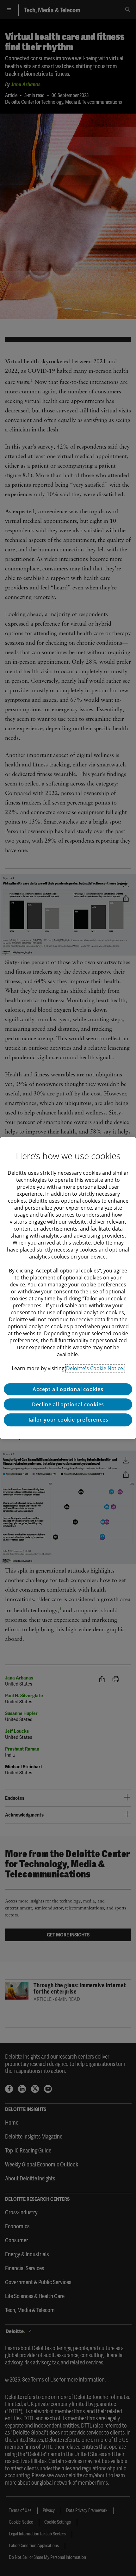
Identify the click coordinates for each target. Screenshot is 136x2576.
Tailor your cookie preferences (68, 1420)
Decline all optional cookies (68, 1404)
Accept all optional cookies (68, 1389)
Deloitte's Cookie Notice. (95, 1368)
